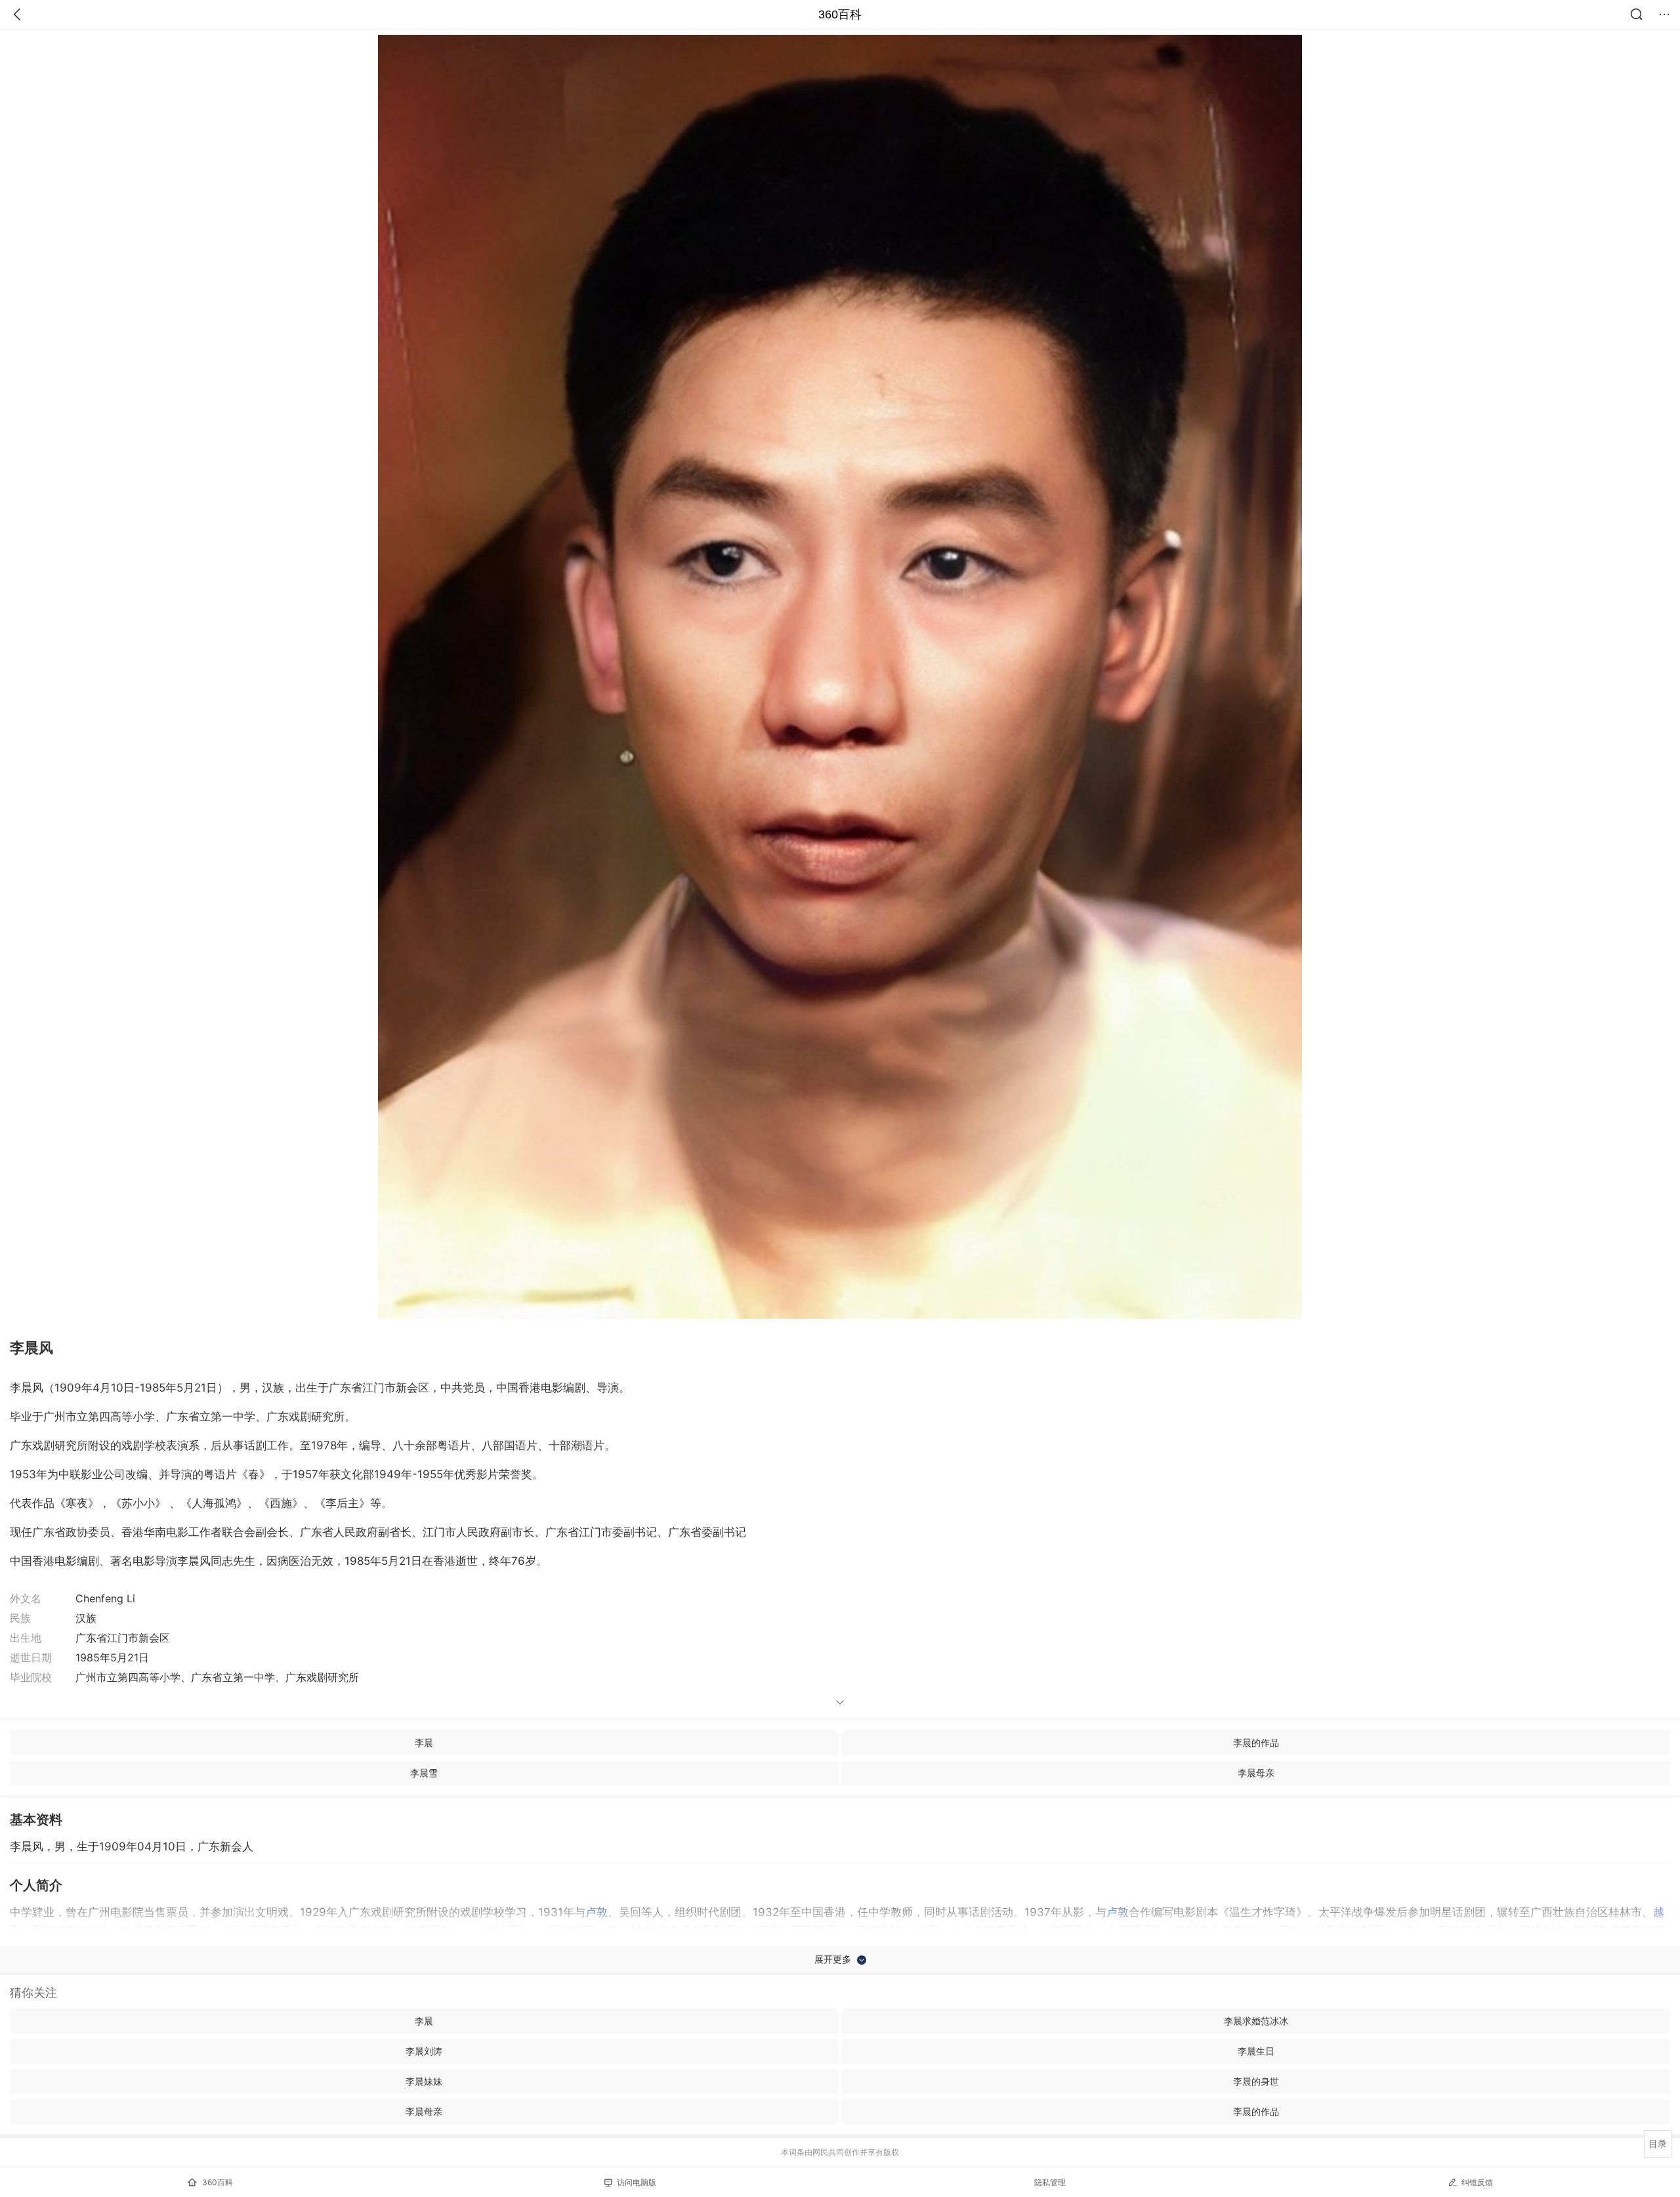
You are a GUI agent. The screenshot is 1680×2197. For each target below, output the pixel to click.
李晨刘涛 (424, 2051)
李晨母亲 (1256, 1773)
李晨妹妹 (424, 2081)
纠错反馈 (1477, 2182)
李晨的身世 (1256, 2081)
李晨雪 (424, 1773)
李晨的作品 (1256, 1742)
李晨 (424, 1742)
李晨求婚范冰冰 (1256, 2021)
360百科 (840, 14)
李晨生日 (1256, 2051)
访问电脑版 (637, 2182)
